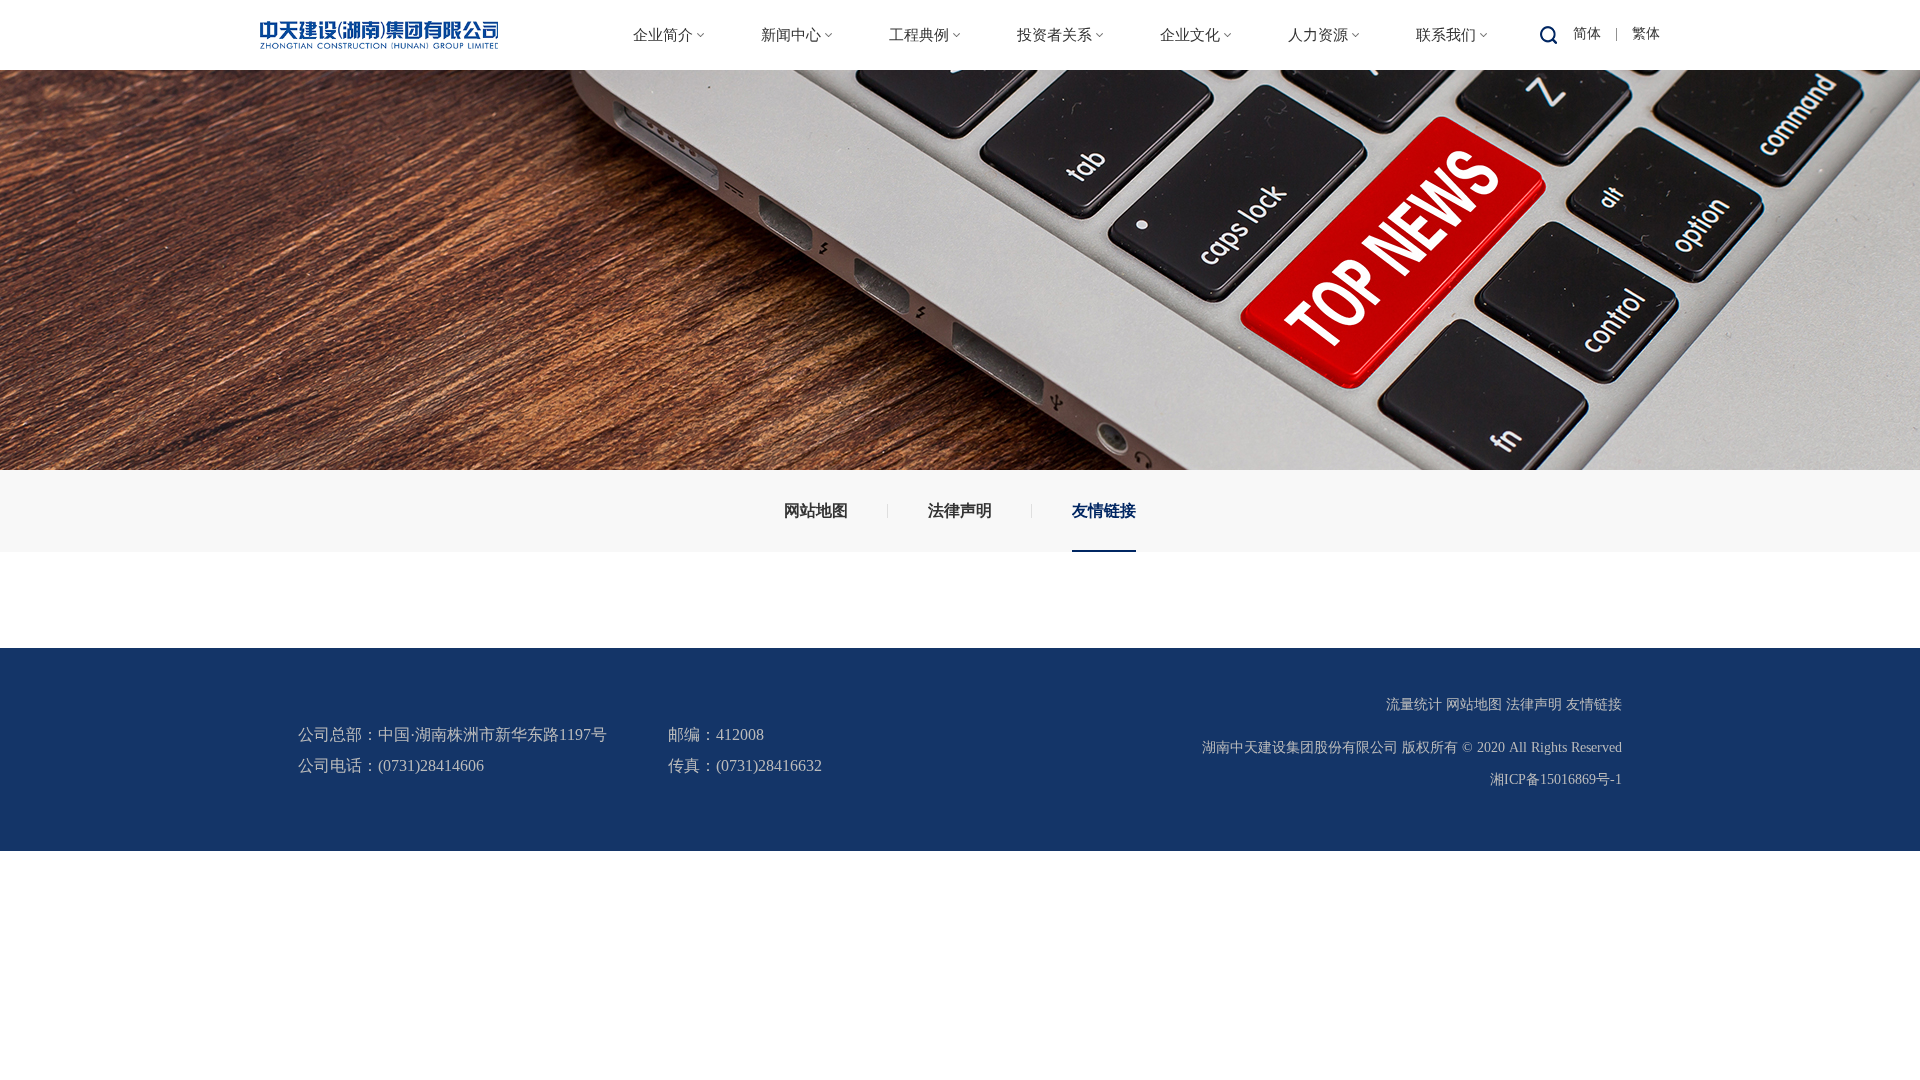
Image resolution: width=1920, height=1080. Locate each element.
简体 (1587, 33)
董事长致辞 (663, 145)
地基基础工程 (924, 227)
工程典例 (919, 35)
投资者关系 (1054, 35)
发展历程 (663, 227)
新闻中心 (791, 35)
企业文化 (1190, 35)
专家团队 (1318, 186)
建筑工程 (919, 104)
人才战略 (1318, 104)
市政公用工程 (924, 145)
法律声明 (960, 510)
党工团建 (1190, 145)
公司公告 (1055, 145)
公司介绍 (663, 104)
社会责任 (1190, 186)
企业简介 (663, 35)
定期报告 (1055, 186)
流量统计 (1414, 704)
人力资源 (1318, 35)
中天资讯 (791, 104)
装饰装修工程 (924, 268)
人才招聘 (1318, 145)
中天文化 (1190, 104)
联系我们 (1446, 35)
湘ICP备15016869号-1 (1556, 779)
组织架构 (663, 186)
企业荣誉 (663, 268)
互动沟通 (1055, 227)
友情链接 (1104, 510)
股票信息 (1055, 104)
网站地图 (816, 510)
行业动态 (791, 145)
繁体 (1646, 33)
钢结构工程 (919, 186)
